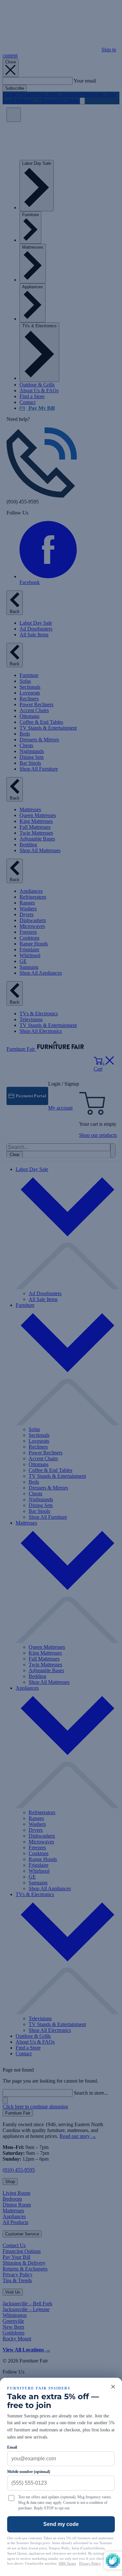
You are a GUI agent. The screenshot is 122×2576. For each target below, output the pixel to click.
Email (12, 2447)
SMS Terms (67, 2563)
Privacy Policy (90, 2563)
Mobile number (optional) (29, 2472)
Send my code (61, 2524)
